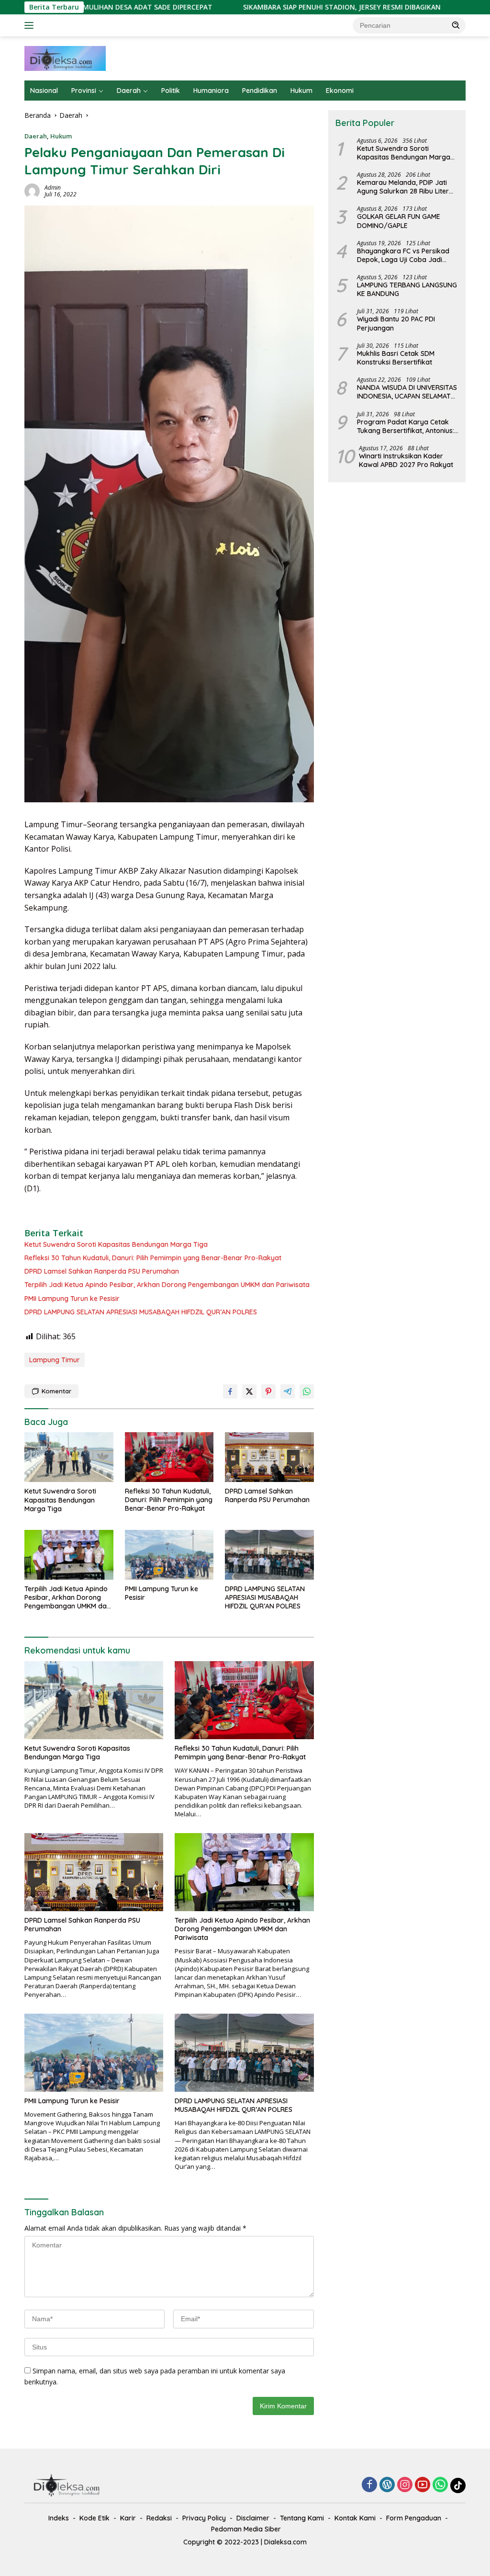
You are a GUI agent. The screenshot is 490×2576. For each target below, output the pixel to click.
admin (53, 188)
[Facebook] (369, 2485)
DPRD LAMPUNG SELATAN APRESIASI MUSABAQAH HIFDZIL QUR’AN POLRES (141, 1312)
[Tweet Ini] (249, 1391)
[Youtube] (423, 2485)
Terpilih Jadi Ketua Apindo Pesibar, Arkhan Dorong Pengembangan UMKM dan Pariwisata (167, 1285)
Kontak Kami (355, 2518)
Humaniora (211, 91)
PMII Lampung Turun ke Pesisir (72, 1299)
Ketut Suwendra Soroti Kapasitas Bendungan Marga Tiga (116, 1244)
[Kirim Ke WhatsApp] (307, 1391)
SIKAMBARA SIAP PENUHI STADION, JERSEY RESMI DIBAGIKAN (276, 7)
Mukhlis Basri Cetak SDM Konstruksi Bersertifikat (396, 358)
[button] (456, 25)
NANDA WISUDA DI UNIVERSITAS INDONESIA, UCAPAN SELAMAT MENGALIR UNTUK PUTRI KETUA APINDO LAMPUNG (407, 392)
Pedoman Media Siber (246, 2529)
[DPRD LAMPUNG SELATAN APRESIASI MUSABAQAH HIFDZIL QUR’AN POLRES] (269, 1555)
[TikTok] (458, 2485)
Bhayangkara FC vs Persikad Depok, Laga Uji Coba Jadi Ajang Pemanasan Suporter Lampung (403, 255)
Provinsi (84, 91)
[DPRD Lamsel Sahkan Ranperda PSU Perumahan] (269, 1457)
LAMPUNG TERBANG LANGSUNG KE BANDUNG (407, 289)
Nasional (44, 91)
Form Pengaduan (414, 2518)
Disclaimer (253, 2518)
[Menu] (31, 25)
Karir (128, 2518)
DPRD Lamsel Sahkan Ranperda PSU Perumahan (102, 1271)
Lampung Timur (55, 1360)
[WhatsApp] (440, 2485)
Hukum (301, 91)
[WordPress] (387, 2485)
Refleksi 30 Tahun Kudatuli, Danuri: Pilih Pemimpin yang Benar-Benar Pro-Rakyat (153, 1258)
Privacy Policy (204, 2518)
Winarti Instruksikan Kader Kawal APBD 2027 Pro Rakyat (406, 460)
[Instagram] (405, 2485)
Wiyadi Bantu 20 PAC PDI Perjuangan (396, 323)
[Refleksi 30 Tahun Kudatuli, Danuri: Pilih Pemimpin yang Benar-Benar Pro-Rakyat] (169, 1457)
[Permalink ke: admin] (32, 190)
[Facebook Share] (230, 1391)
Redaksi (159, 2518)
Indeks (59, 2518)
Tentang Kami (302, 2518)
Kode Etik (95, 2518)
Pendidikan (260, 91)
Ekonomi (340, 91)
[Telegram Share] (288, 1391)
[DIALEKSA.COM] (65, 58)
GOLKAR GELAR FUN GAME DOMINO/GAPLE (399, 221)
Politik (171, 91)
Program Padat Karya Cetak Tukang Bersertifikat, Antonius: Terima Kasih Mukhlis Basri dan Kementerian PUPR (406, 426)
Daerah (129, 91)
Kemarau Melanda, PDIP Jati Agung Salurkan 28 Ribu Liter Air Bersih (403, 187)
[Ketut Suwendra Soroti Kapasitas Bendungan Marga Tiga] (69, 1457)
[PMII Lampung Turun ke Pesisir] (169, 1555)
